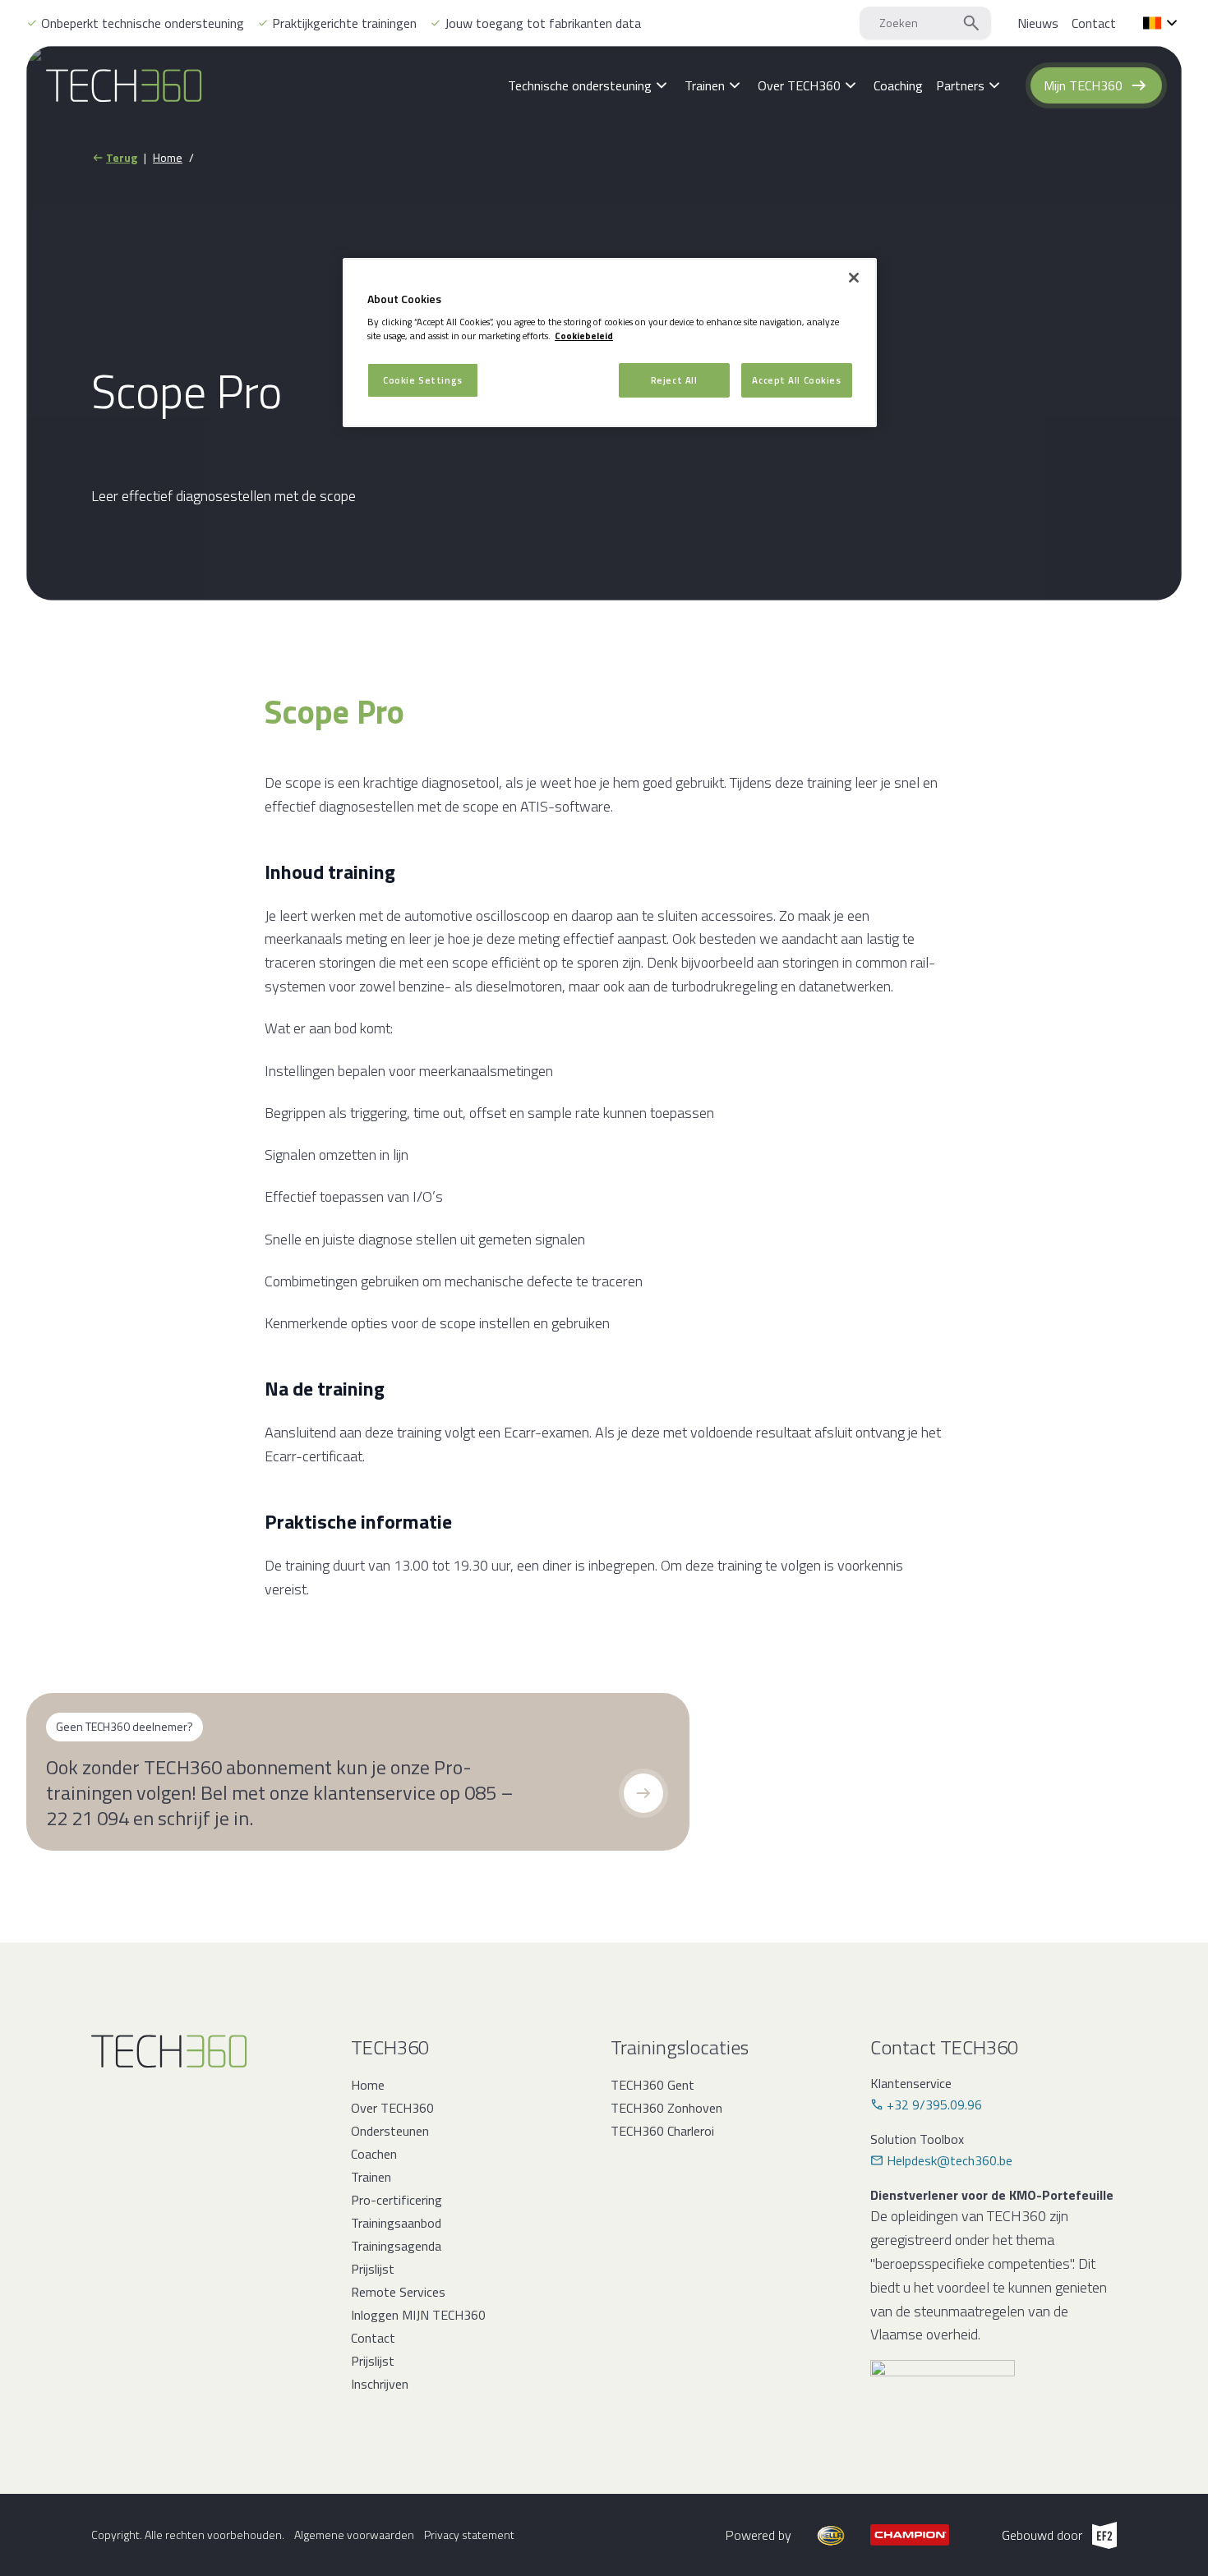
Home (168, 158)
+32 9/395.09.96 (934, 2104)
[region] (610, 343)
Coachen (374, 2154)
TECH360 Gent (652, 2085)
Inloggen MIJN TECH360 (418, 2315)
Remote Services (398, 2292)
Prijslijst (373, 2269)
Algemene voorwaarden (354, 2535)
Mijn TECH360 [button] (1083, 85)
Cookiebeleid (584, 336)
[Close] (854, 278)
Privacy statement (469, 2535)
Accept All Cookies (796, 380)
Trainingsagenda (396, 2246)
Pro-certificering (397, 2200)
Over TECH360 (392, 2108)
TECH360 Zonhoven (666, 2108)
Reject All (674, 380)
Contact (373, 2338)
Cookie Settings (423, 380)
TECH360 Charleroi (662, 2131)
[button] (643, 1793)
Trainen (371, 2177)
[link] (1038, 23)
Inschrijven (380, 2384)
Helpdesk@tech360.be (950, 2160)
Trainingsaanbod (396, 2223)
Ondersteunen (390, 2131)
